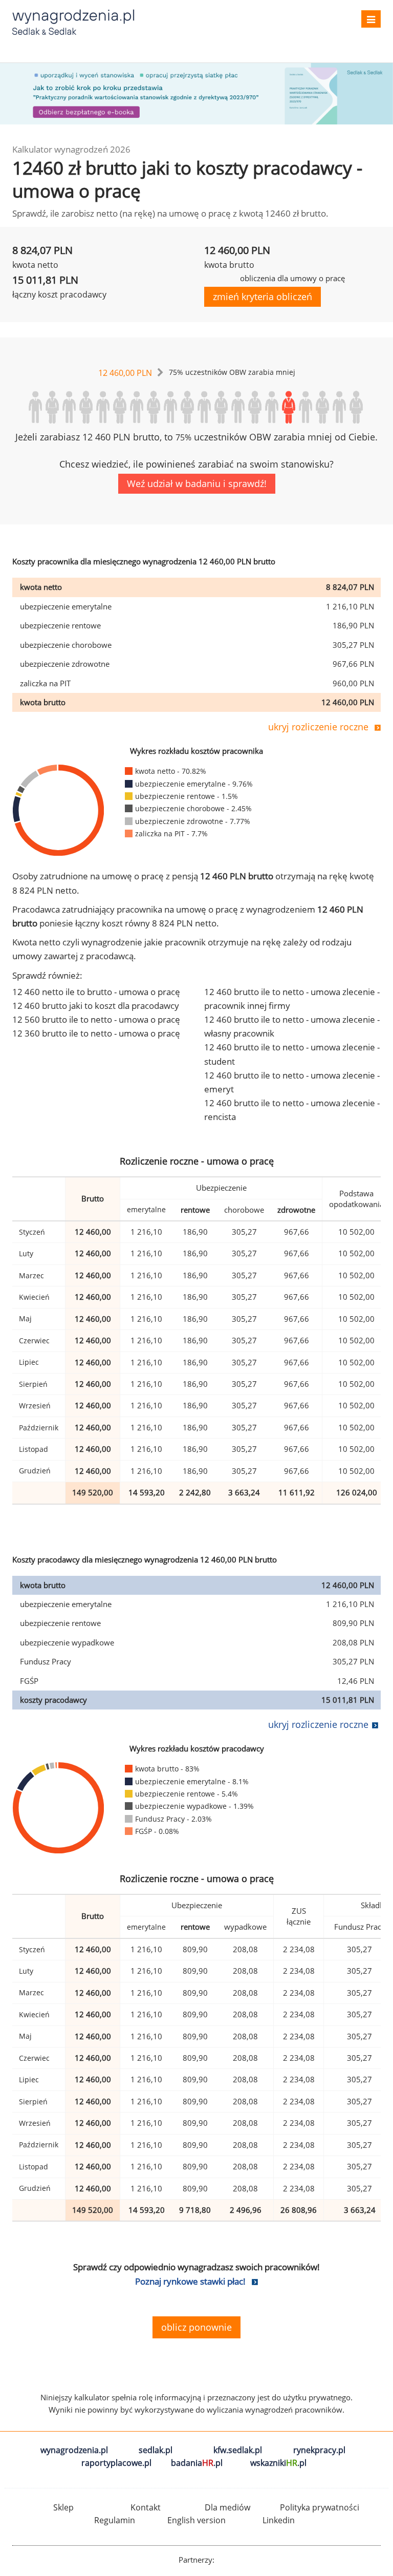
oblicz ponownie (196, 2327)
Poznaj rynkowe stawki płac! (190, 2281)
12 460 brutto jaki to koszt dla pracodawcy (96, 1006)
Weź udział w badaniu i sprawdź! (197, 483)
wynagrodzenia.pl (74, 2450)
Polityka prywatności (320, 2507)
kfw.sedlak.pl (238, 2450)
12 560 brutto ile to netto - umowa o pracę (96, 1019)
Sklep (63, 2507)
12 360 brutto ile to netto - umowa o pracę (96, 1033)
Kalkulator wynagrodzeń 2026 (71, 149)
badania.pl (197, 2463)
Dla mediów (227, 2507)
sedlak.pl (156, 2450)
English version (196, 2520)
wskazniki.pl (278, 2463)
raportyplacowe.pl (116, 2463)
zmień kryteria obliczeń (263, 297)
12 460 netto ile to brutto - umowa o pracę (96, 992)
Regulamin (115, 2520)
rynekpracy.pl (319, 2450)
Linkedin (279, 2520)
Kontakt (146, 2507)
